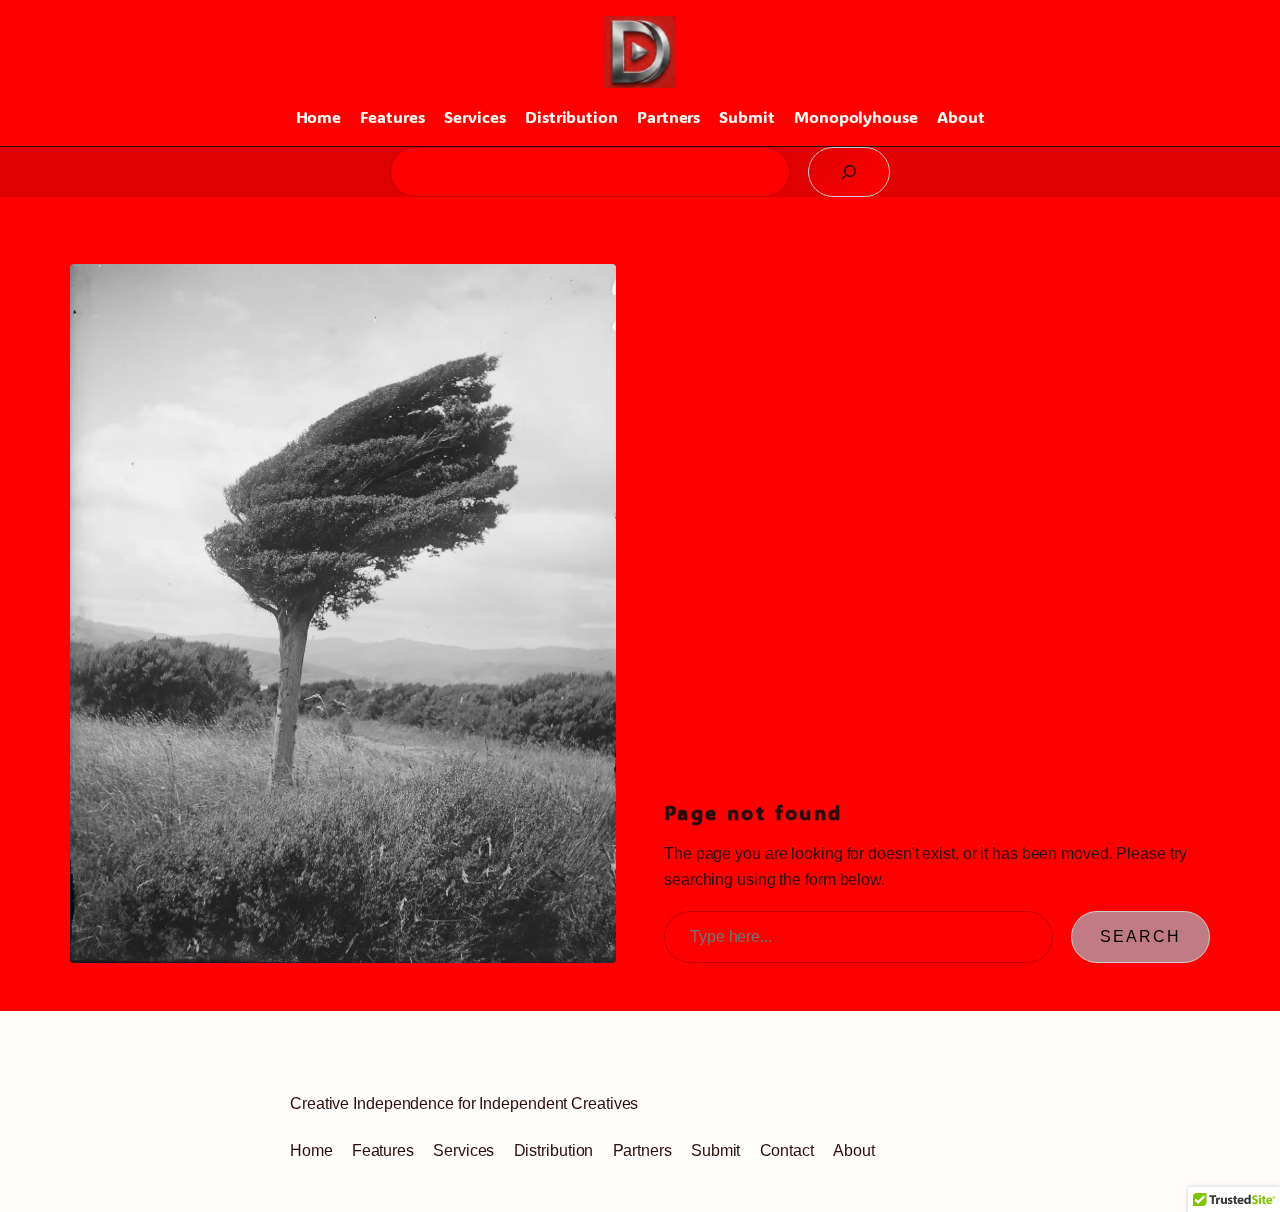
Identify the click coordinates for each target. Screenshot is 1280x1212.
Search (1140, 936)
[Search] (849, 172)
